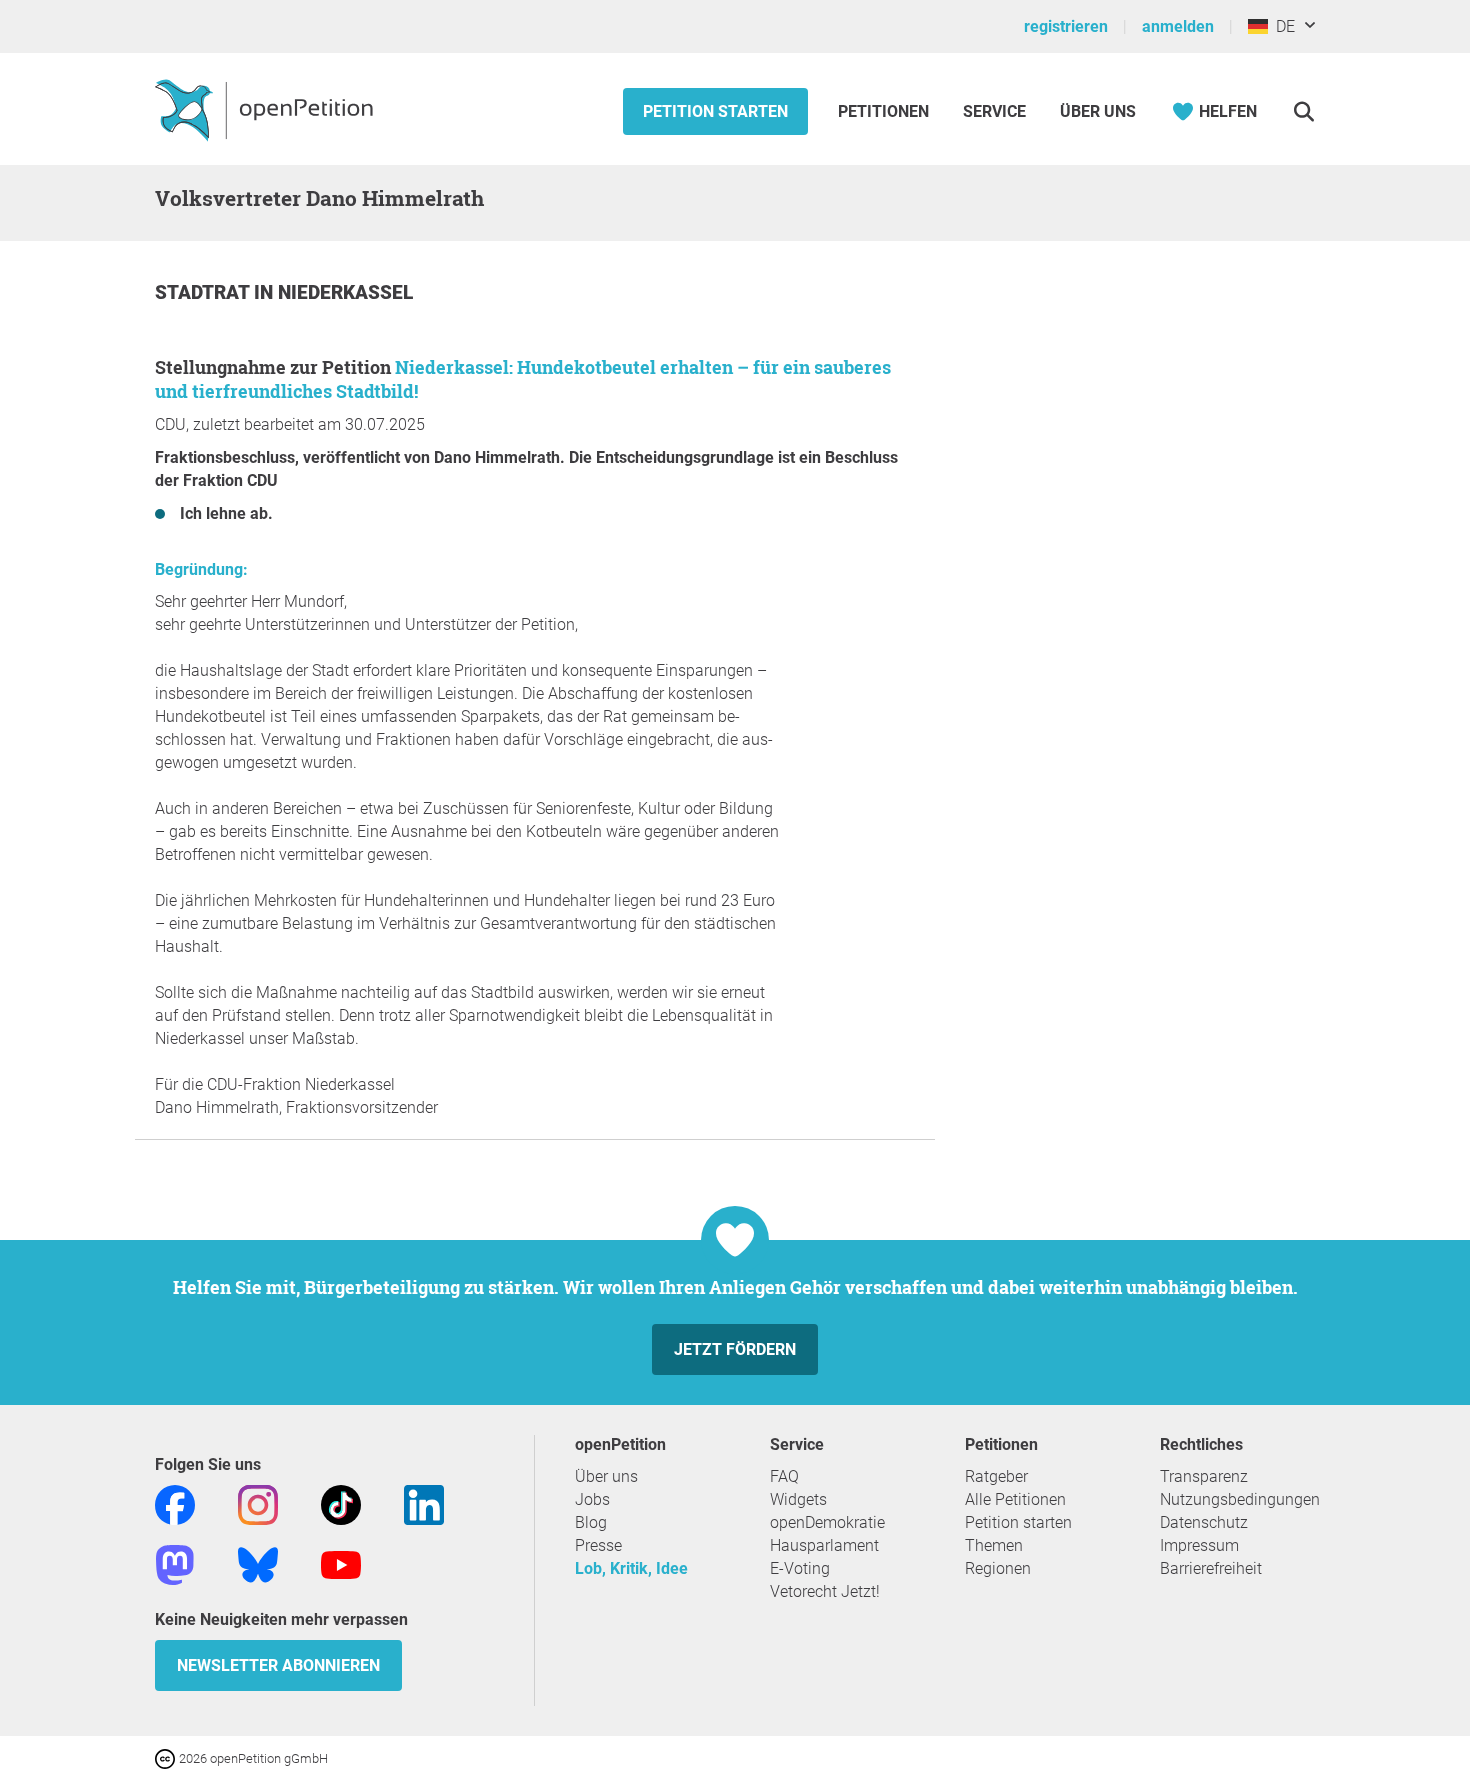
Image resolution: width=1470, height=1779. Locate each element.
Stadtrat (204, 292)
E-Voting (800, 1568)
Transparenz (1204, 1476)
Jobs (592, 1499)
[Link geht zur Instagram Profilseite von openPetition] (258, 1503)
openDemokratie (827, 1522)
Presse (598, 1545)
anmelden (1178, 26)
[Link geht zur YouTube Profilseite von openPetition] (341, 1563)
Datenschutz (1204, 1522)
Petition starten (715, 111)
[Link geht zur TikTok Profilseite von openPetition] (341, 1503)
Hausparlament (824, 1545)
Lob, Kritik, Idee (631, 1568)
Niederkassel (345, 292)
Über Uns (1098, 111)
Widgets (798, 1499)
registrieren (1066, 26)
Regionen (998, 1568)
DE (1281, 26)
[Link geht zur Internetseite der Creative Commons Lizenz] (167, 1757)
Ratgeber (996, 1476)
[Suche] (1303, 111)
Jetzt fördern (735, 1349)
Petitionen (885, 111)
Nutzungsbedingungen (1240, 1499)
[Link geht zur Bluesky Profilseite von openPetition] (258, 1563)
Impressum (1199, 1545)
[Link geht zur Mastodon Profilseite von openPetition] (175, 1563)
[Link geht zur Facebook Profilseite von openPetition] (175, 1503)
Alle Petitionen (1015, 1499)
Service (994, 111)
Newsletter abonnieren (278, 1665)
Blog (591, 1522)
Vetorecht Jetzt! (825, 1591)
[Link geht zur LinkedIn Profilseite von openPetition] (424, 1503)
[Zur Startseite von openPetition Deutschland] (266, 109)
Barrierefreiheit (1211, 1568)
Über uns (606, 1476)
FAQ (784, 1476)
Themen (994, 1545)
